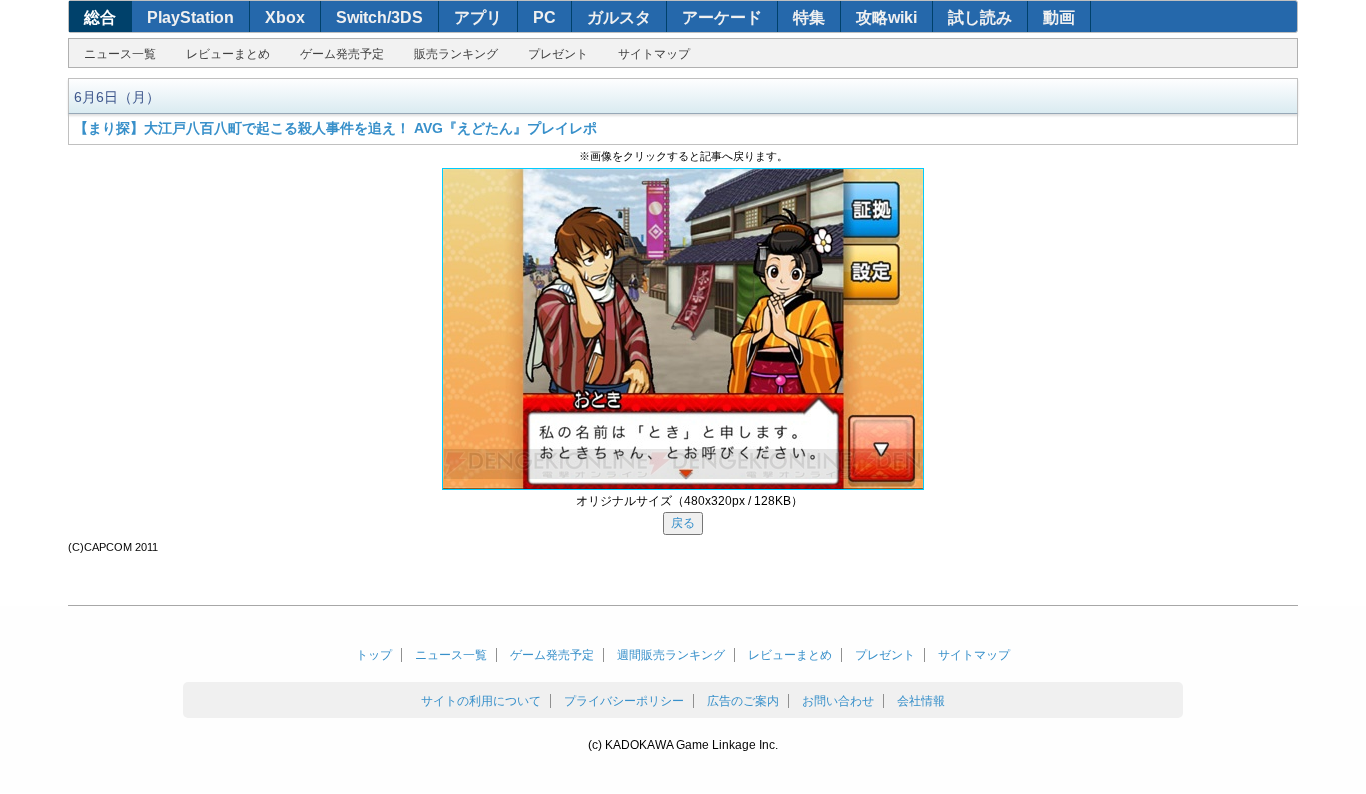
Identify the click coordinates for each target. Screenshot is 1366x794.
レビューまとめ (228, 54)
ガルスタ (619, 17)
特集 (809, 17)
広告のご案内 (743, 701)
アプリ (478, 17)
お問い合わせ (838, 701)
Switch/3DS (379, 17)
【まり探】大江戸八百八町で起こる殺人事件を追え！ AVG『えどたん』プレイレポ (335, 128)
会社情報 (921, 701)
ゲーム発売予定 (342, 54)
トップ (374, 655)
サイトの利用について (481, 701)
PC (544, 17)
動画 (1059, 17)
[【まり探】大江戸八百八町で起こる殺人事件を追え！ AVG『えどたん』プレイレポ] (683, 329)
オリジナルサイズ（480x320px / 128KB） (689, 501)
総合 (100, 17)
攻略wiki (886, 17)
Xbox (285, 17)
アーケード (722, 17)
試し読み (980, 17)
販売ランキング (456, 54)
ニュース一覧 (120, 54)
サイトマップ (654, 54)
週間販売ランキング (671, 655)
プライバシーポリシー (624, 701)
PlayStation (190, 17)
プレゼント (558, 54)
